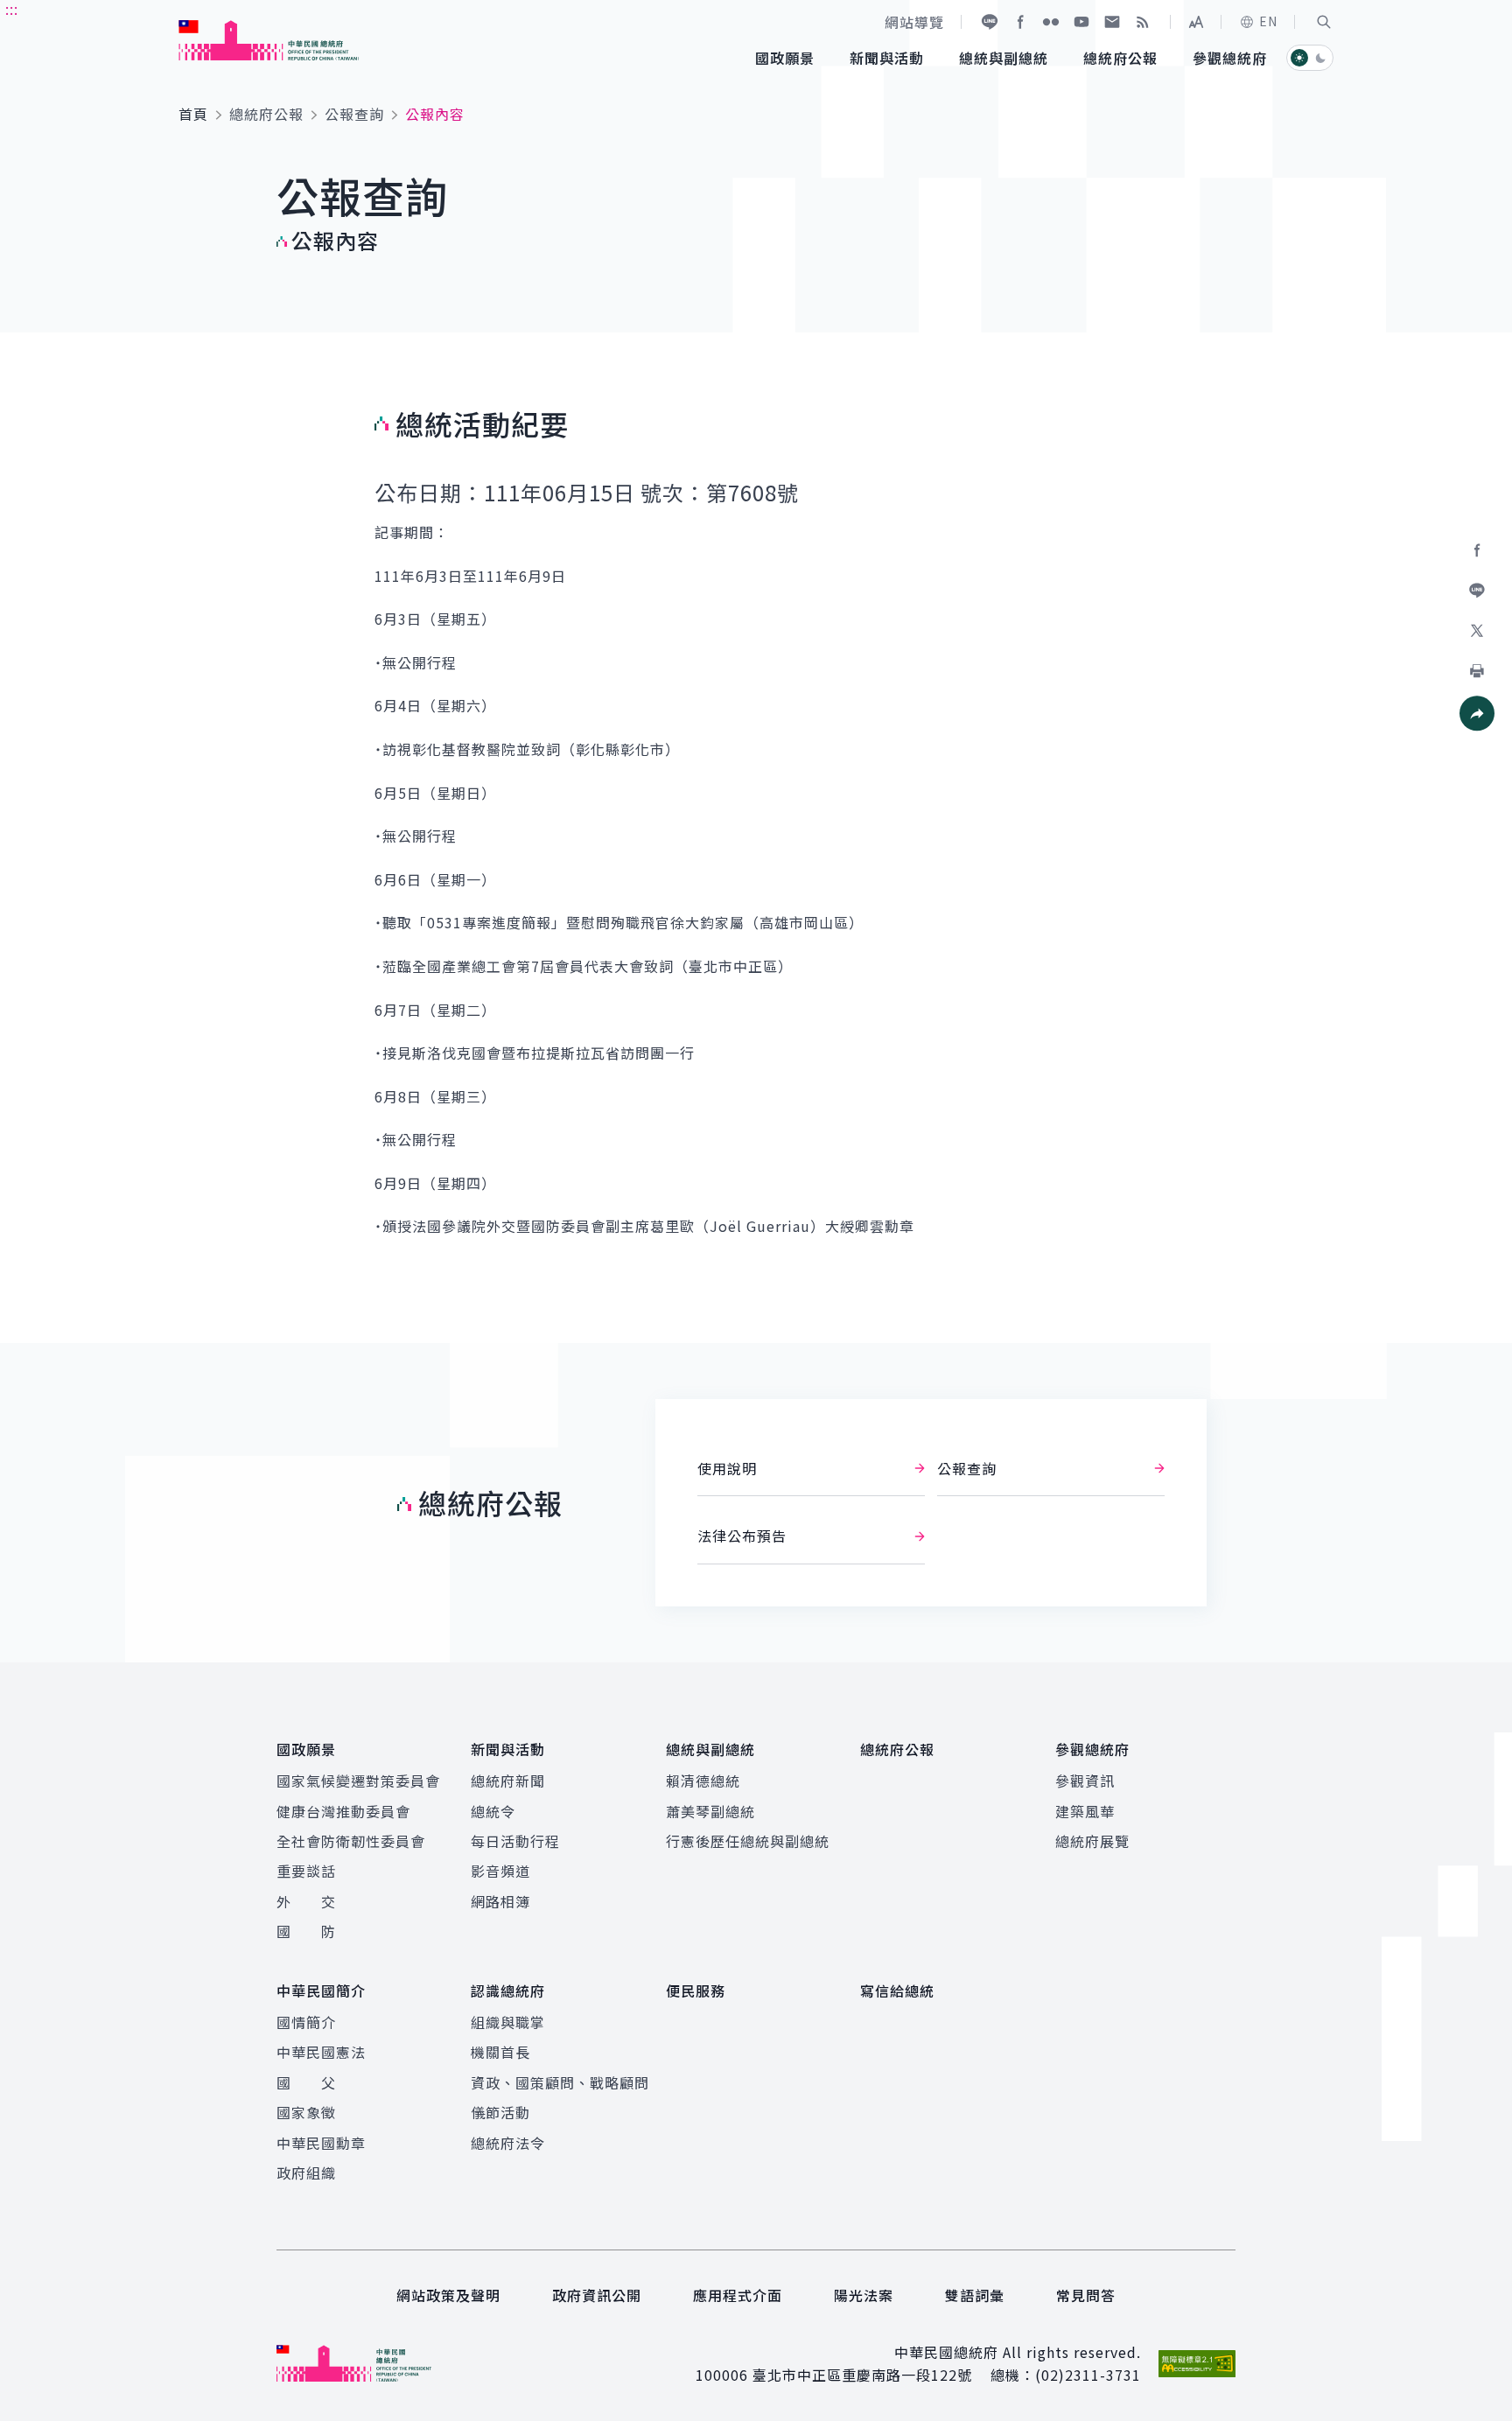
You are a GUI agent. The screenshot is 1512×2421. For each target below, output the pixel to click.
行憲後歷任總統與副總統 (748, 1841)
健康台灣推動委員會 (343, 1811)
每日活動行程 (515, 1841)
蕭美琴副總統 (710, 1811)
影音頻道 (500, 1871)
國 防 (306, 1931)
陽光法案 (864, 2295)
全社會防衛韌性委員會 (351, 1841)
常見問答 (1086, 2295)
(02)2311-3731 (1088, 2375)
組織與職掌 (508, 2022)
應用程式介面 (738, 2295)
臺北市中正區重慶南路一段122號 (862, 2375)
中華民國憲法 (321, 2052)
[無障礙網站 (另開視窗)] (1197, 2364)
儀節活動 (500, 2112)
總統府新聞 (508, 1781)
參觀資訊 (1085, 1781)
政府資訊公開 (597, 2295)
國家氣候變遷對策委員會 (358, 1781)
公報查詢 (354, 114)
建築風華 (1085, 1811)
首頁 (193, 114)
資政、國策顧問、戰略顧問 (560, 2082)
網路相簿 (500, 1901)
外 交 (306, 1901)
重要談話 (306, 1871)
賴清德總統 (703, 1781)
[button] (1324, 22)
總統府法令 (508, 2143)
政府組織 (306, 2173)
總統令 (493, 1811)
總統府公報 (266, 114)
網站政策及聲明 (448, 2295)
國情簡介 (306, 2022)
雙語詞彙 (975, 2295)
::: (12, 10)
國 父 (306, 2082)
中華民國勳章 (321, 2143)
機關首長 (500, 2052)
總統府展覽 (1092, 1841)
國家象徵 (306, 2112)
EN (1268, 21)
